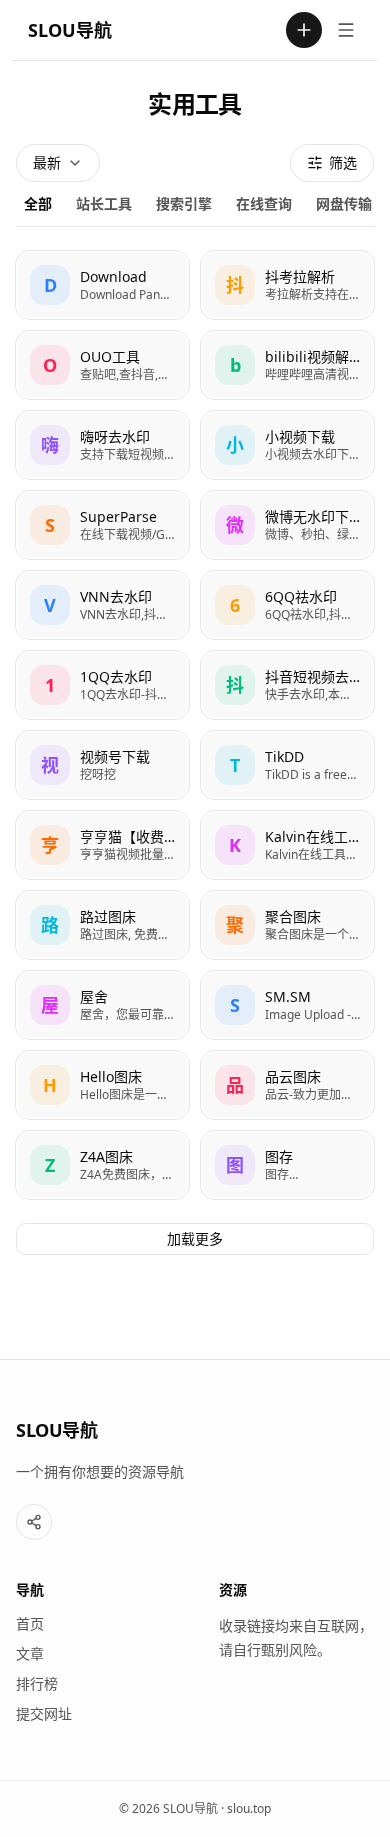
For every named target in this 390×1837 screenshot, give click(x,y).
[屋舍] (102, 1005)
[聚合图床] (287, 925)
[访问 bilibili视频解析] (235, 365)
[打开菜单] (346, 30)
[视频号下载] (102, 765)
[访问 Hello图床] (50, 1085)
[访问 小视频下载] (235, 445)
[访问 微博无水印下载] (235, 525)
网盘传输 (344, 203)
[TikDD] (287, 765)
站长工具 (104, 203)
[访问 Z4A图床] (50, 1165)
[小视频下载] (287, 445)
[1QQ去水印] (102, 685)
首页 (30, 1623)
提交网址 (44, 1713)
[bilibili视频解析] (287, 365)
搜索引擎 (184, 203)
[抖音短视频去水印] (287, 685)
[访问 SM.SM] (235, 1005)
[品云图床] (287, 1085)
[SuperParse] (102, 525)
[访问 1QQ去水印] (50, 685)
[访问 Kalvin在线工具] (235, 845)
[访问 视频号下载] (50, 765)
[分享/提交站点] (34, 1522)
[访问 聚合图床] (235, 925)
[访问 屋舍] (50, 1005)
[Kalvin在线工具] (287, 845)
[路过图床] (102, 925)
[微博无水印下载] (287, 525)
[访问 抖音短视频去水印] (235, 685)
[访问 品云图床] (235, 1085)
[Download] (102, 285)
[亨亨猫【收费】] (102, 845)
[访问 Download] (50, 285)
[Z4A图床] (102, 1165)
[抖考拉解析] (287, 285)
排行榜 (37, 1683)
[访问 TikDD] (235, 765)
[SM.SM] (287, 1005)
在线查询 (264, 203)
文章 (30, 1653)
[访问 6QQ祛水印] (235, 605)
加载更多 (195, 1238)
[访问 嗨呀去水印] (50, 445)
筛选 (343, 162)
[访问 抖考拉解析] (235, 285)
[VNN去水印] (102, 605)
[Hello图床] (102, 1085)
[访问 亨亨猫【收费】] (50, 845)
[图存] (287, 1165)
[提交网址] (304, 30)
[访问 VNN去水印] (50, 605)
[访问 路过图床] (50, 925)
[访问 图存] (235, 1165)
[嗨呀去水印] (102, 445)
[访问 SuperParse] (50, 525)
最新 (47, 162)
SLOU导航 (70, 30)
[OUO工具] (102, 365)
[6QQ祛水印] (287, 605)
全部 (38, 203)
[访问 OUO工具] (50, 365)
